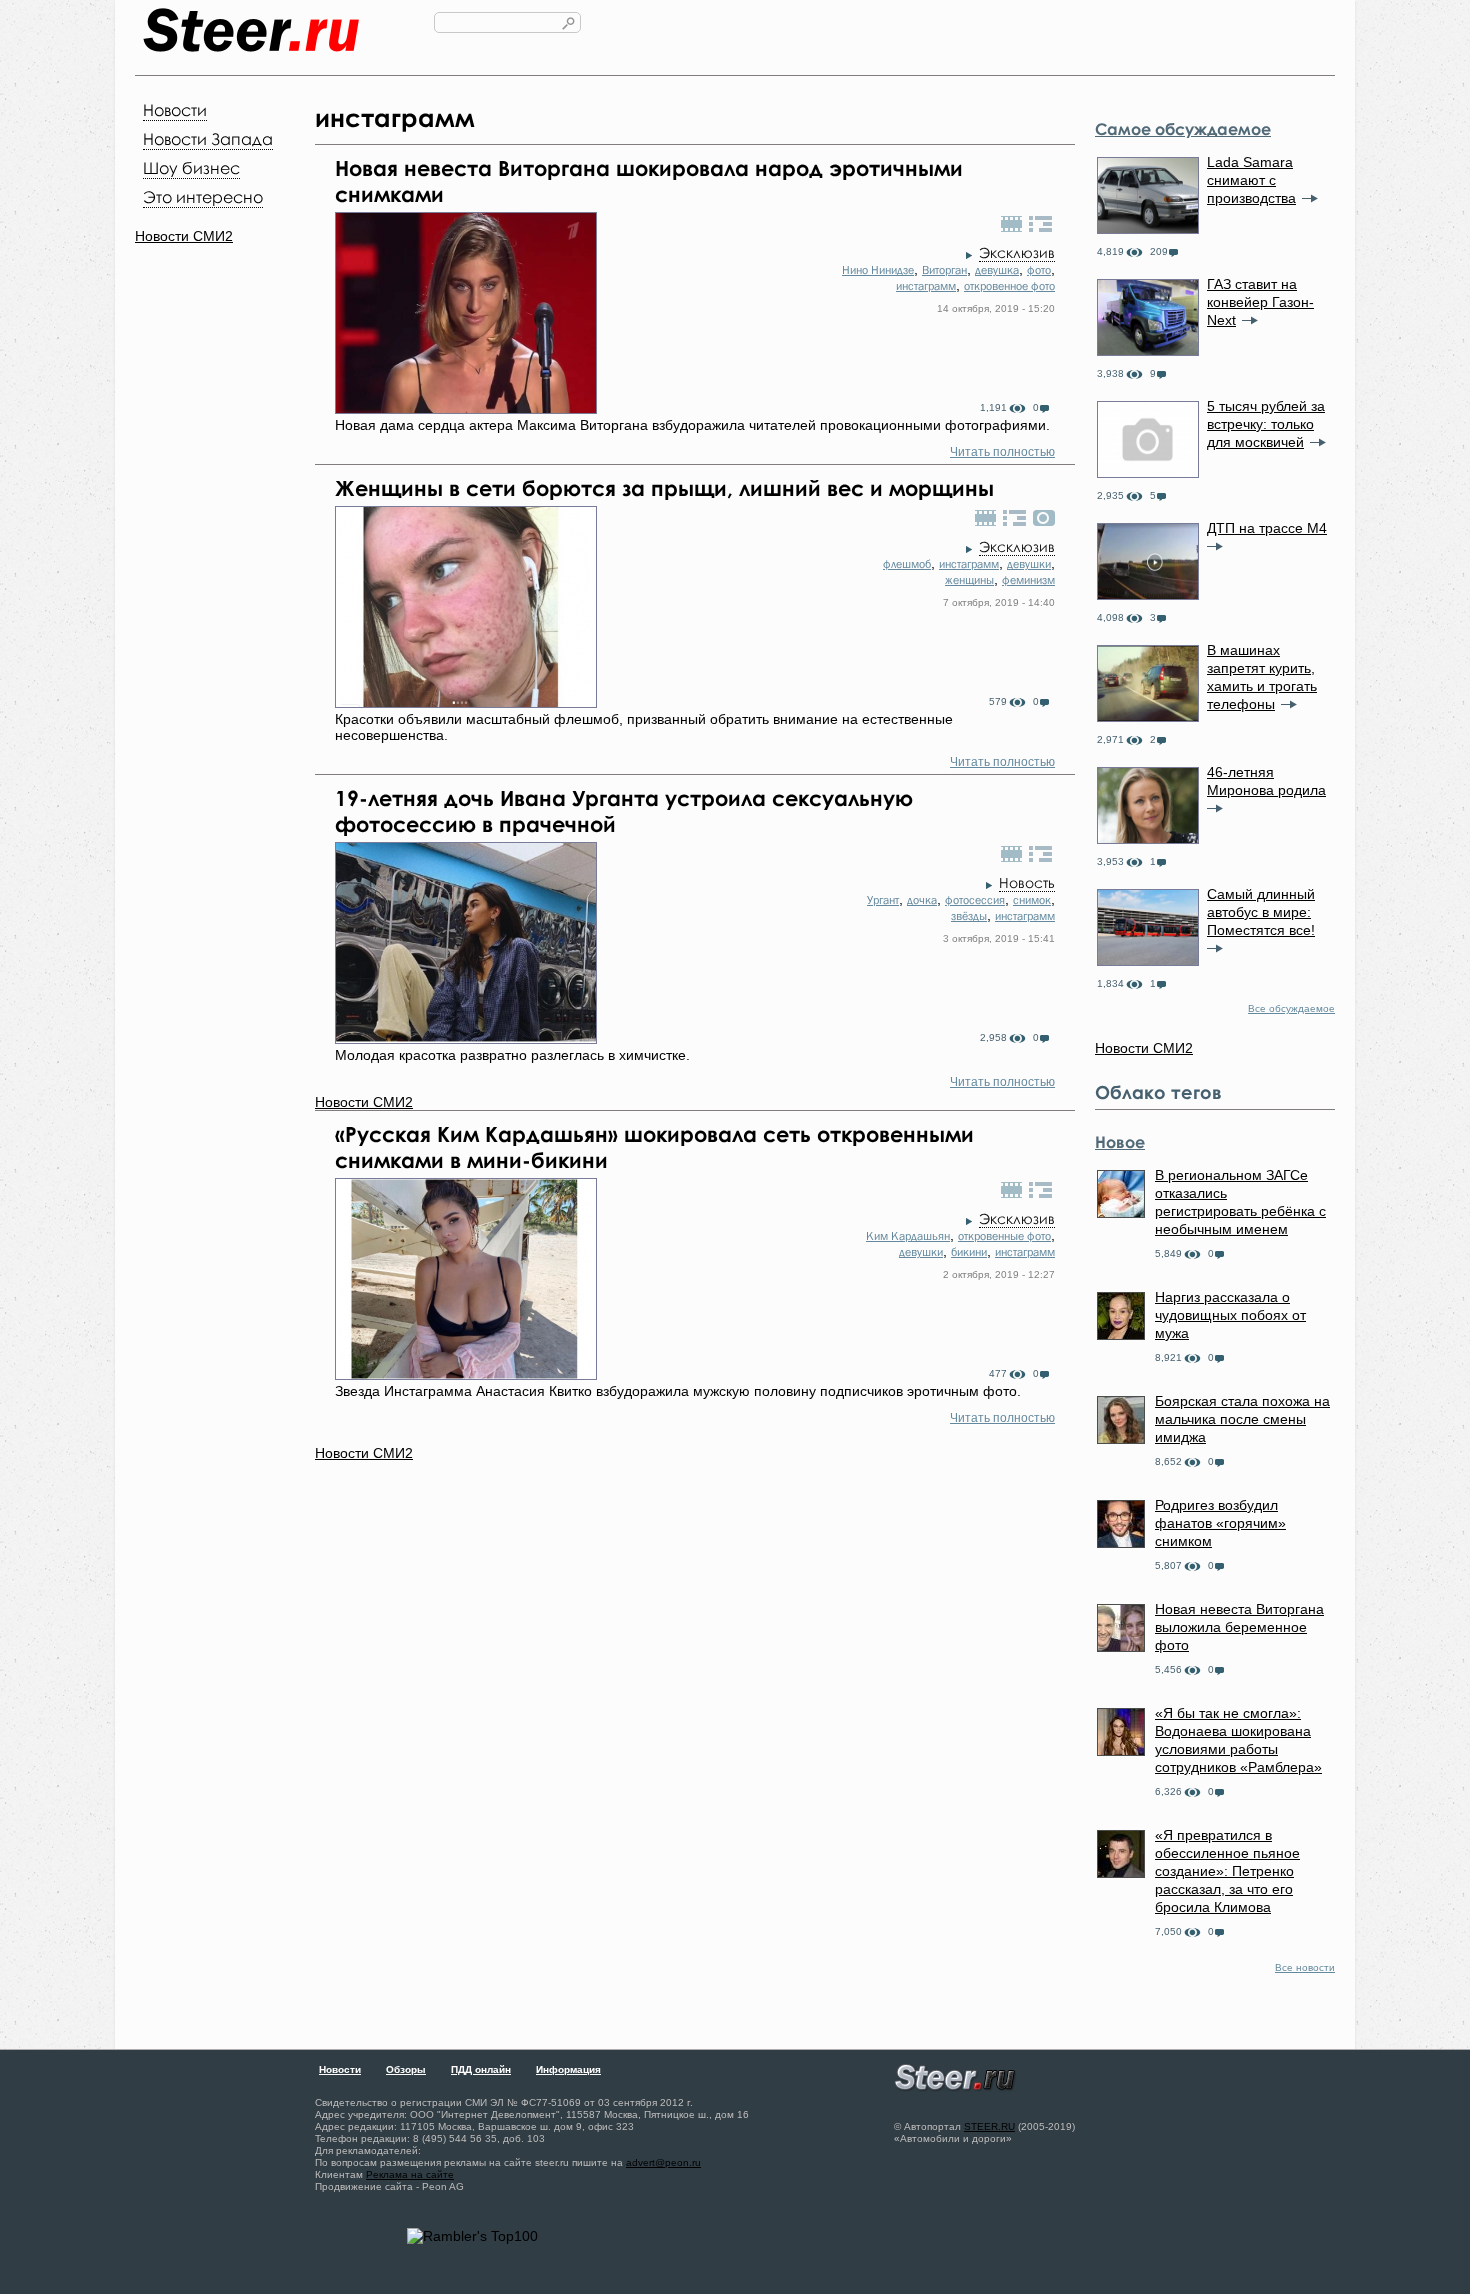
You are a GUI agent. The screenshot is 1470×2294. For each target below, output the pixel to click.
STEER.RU (989, 2126)
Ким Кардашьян (908, 1236)
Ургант (883, 900)
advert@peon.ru (663, 2162)
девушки (1029, 564)
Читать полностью (1002, 452)
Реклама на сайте (410, 2174)
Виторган (944, 270)
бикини (969, 1252)
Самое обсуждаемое (1183, 129)
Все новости (1305, 1967)
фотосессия (975, 900)
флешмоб (907, 564)
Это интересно (203, 197)
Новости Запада (208, 139)
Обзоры (406, 2069)
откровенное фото (1009, 286)
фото (1039, 270)
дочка (922, 900)
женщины (969, 580)
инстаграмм (926, 286)
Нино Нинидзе (878, 270)
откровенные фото (1004, 1236)
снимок (1032, 900)
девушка (997, 270)
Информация (568, 2069)
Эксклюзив (1017, 252)
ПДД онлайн (481, 2069)
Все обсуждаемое (1291, 1008)
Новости (175, 110)
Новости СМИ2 (184, 236)
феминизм (1028, 580)
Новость (1027, 882)
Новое (1120, 1142)
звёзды (969, 916)
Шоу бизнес (191, 168)
